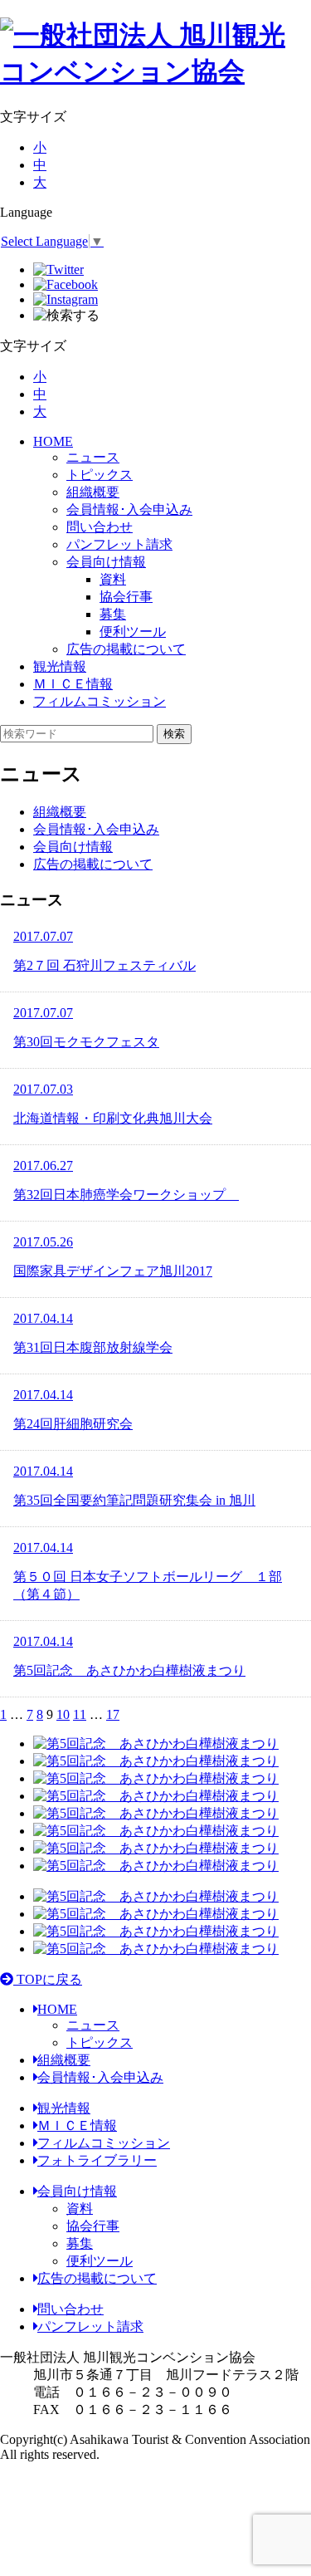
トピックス (100, 475)
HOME (53, 441)
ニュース (93, 457)
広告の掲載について (126, 649)
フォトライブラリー (97, 2160)
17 (113, 1714)
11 (80, 1714)
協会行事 (93, 2226)
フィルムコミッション (100, 701)
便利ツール (100, 2261)
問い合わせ (100, 527)
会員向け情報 (106, 562)
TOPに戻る (48, 1979)
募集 (80, 2243)
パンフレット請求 (119, 544)
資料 (80, 2209)
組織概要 (93, 492)
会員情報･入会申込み (129, 509)
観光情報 (60, 666)
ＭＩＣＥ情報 (73, 684)
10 (63, 1714)
